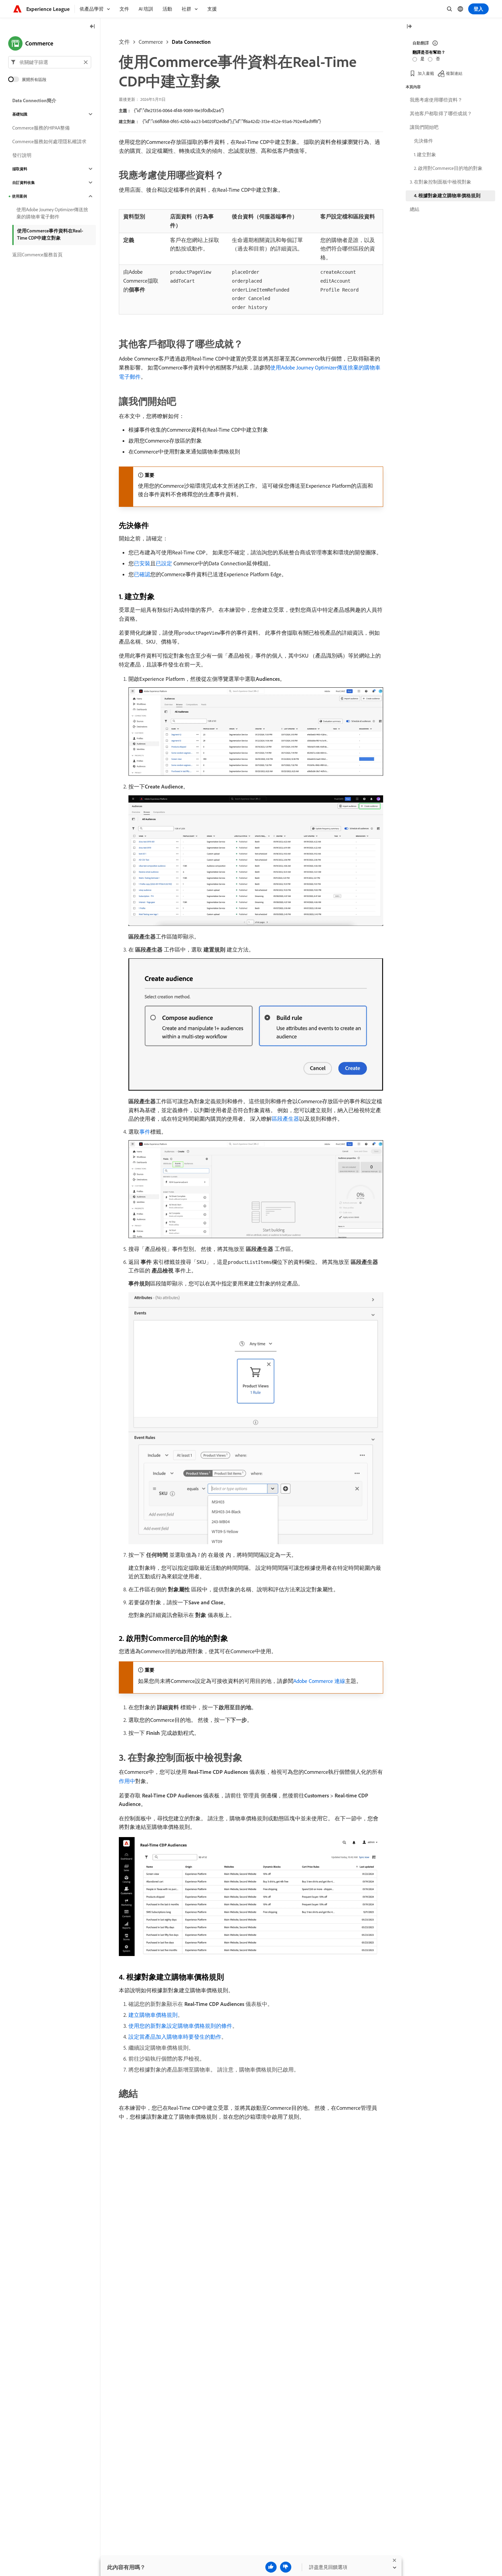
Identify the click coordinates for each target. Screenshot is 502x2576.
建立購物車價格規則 (153, 2015)
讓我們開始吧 (424, 127)
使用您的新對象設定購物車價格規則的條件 (180, 2026)
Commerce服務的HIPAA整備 (41, 128)
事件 (145, 1132)
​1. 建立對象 (425, 154)
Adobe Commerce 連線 (319, 1681)
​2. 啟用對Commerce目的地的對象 (448, 168)
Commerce (151, 42)
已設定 (164, 563)
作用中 (127, 1781)
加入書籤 (426, 73)
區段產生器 (285, 1119)
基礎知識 (20, 114)
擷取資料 (20, 169)
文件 (124, 42)
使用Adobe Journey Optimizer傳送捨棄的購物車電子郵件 (52, 213)
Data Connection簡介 (34, 100)
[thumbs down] (286, 2567)
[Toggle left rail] (93, 27)
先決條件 (423, 141)
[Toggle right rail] (409, 27)
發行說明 (22, 155)
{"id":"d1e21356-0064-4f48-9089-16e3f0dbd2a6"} (179, 110)
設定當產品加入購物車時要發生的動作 (175, 2037)
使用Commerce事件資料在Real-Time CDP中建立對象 (50, 234)
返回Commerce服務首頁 (37, 255)
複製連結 (454, 73)
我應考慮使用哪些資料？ (436, 100)
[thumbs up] (271, 2567)
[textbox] (50, 62)
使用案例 (19, 196)
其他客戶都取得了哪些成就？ (441, 113)
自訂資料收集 (24, 183)
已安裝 (142, 563)
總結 (415, 209)
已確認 (142, 574)
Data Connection (191, 42)
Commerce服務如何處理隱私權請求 (49, 141)
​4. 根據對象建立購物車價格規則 (447, 195)
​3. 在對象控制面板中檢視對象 (441, 182)
